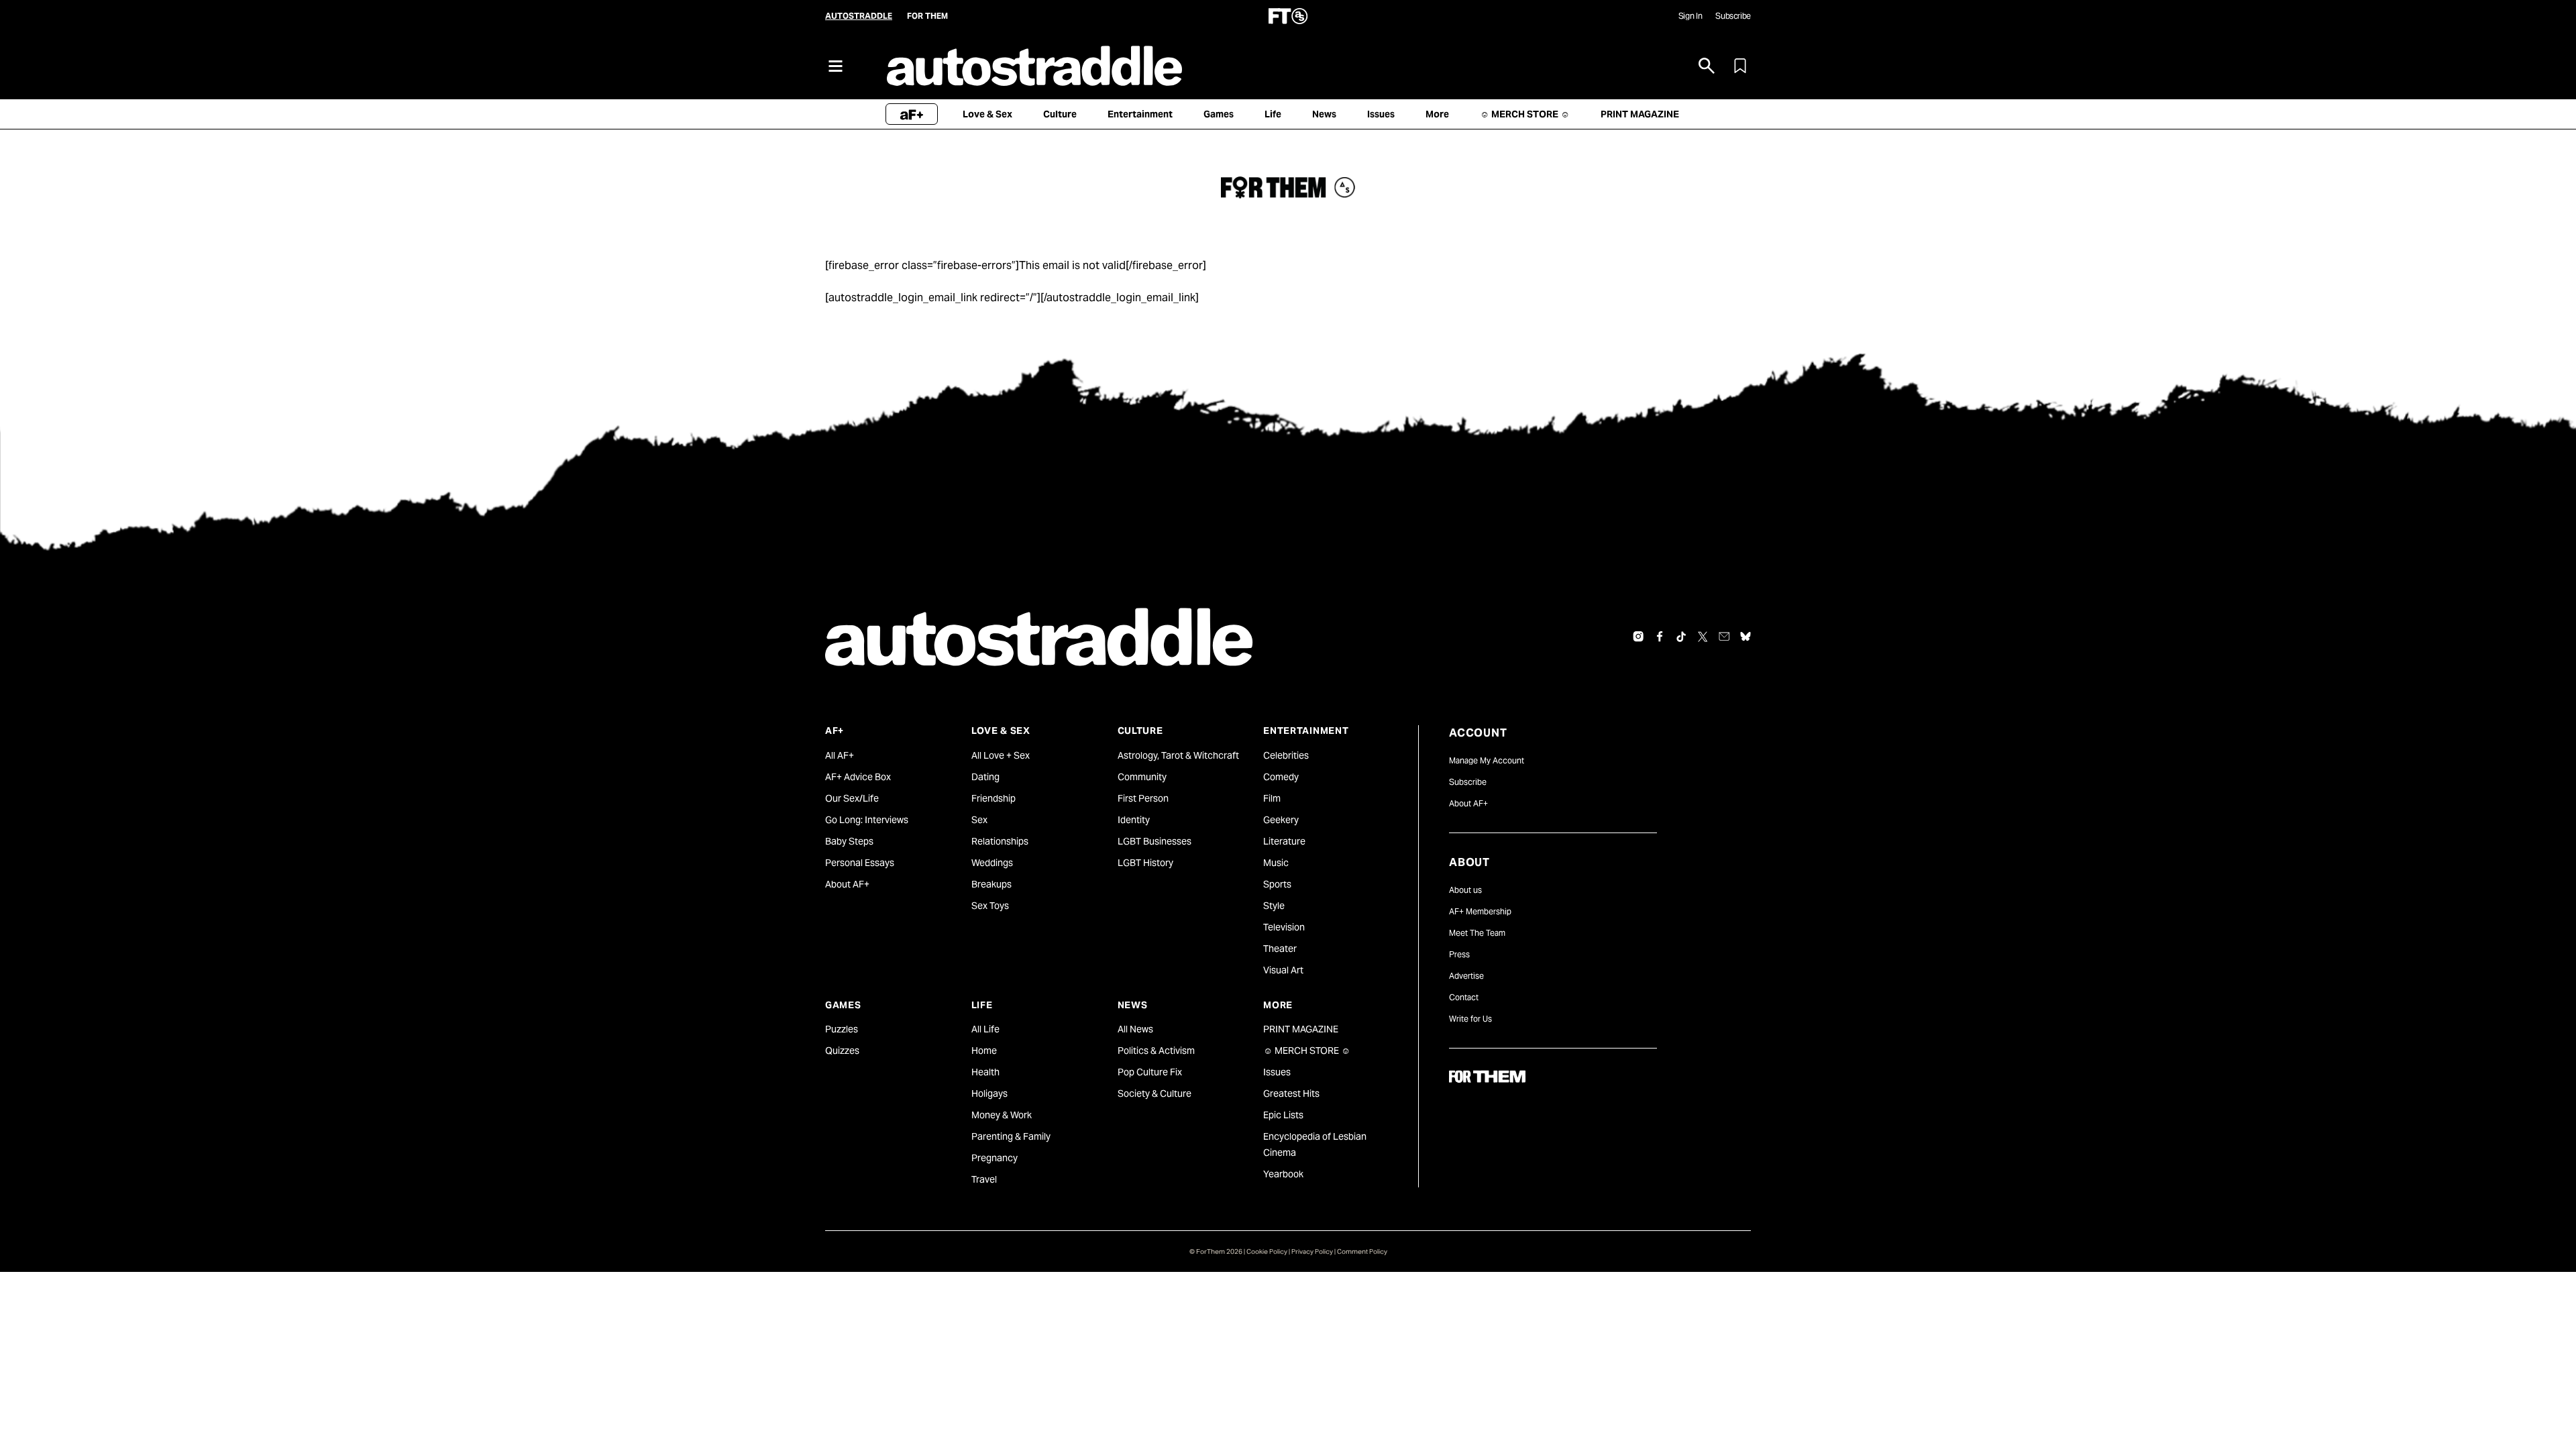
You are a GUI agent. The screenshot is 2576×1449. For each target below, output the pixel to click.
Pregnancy (995, 1158)
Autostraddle (859, 16)
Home (984, 1051)
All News (1135, 1029)
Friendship (994, 798)
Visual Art (1283, 970)
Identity (1134, 820)
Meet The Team (1477, 933)
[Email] (1724, 637)
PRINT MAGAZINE (1301, 1029)
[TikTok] (1681, 637)
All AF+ (840, 755)
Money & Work (1002, 1115)
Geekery (1281, 820)
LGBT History (1145, 863)
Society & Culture (1155, 1093)
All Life (985, 1029)
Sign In (1690, 16)
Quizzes (842, 1051)
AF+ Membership (1480, 911)
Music (1276, 863)
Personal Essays (860, 863)
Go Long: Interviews (867, 820)
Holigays (989, 1093)
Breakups (991, 884)
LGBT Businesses (1155, 841)
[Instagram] (1638, 637)
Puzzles (842, 1029)
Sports (1277, 884)
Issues (1277, 1072)
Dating (985, 777)
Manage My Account (1487, 760)
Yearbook (1283, 1174)
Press (1459, 954)
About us (1465, 890)
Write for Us (1470, 1019)
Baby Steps (849, 841)
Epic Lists (1283, 1115)
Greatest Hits (1291, 1093)
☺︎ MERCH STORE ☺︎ (1307, 1051)
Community (1142, 777)
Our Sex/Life (852, 798)
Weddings (992, 863)
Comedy (1281, 777)
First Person (1143, 798)
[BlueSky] (1746, 637)
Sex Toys (990, 906)
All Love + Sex (1001, 755)
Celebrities (1286, 755)
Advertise (1466, 976)
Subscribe (1733, 16)
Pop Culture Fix (1150, 1072)
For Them (927, 16)
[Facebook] (1660, 637)
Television (1284, 927)
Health (985, 1072)
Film (1272, 798)
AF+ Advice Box (858, 777)
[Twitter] (1703, 637)
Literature (1284, 841)
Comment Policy (1362, 1251)
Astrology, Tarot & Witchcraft (1178, 755)
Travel (984, 1179)
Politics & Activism (1156, 1051)
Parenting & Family (1011, 1136)
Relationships (1000, 841)
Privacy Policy (1312, 1251)
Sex (979, 820)
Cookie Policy (1267, 1251)
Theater (1280, 949)
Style (1274, 906)
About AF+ (847, 884)
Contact (1464, 997)
